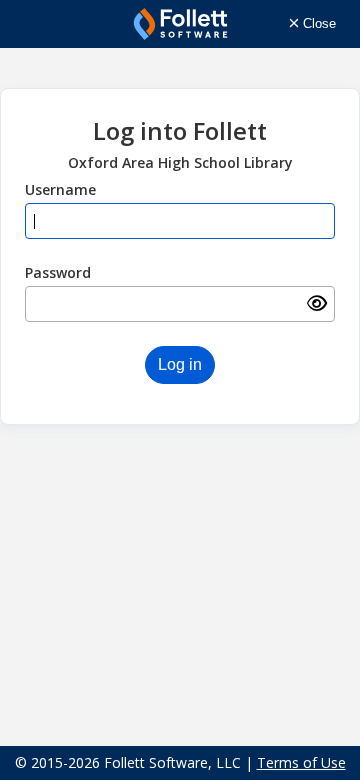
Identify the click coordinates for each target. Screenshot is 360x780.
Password (58, 272)
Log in (180, 364)
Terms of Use (301, 762)
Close (317, 23)
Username (60, 189)
